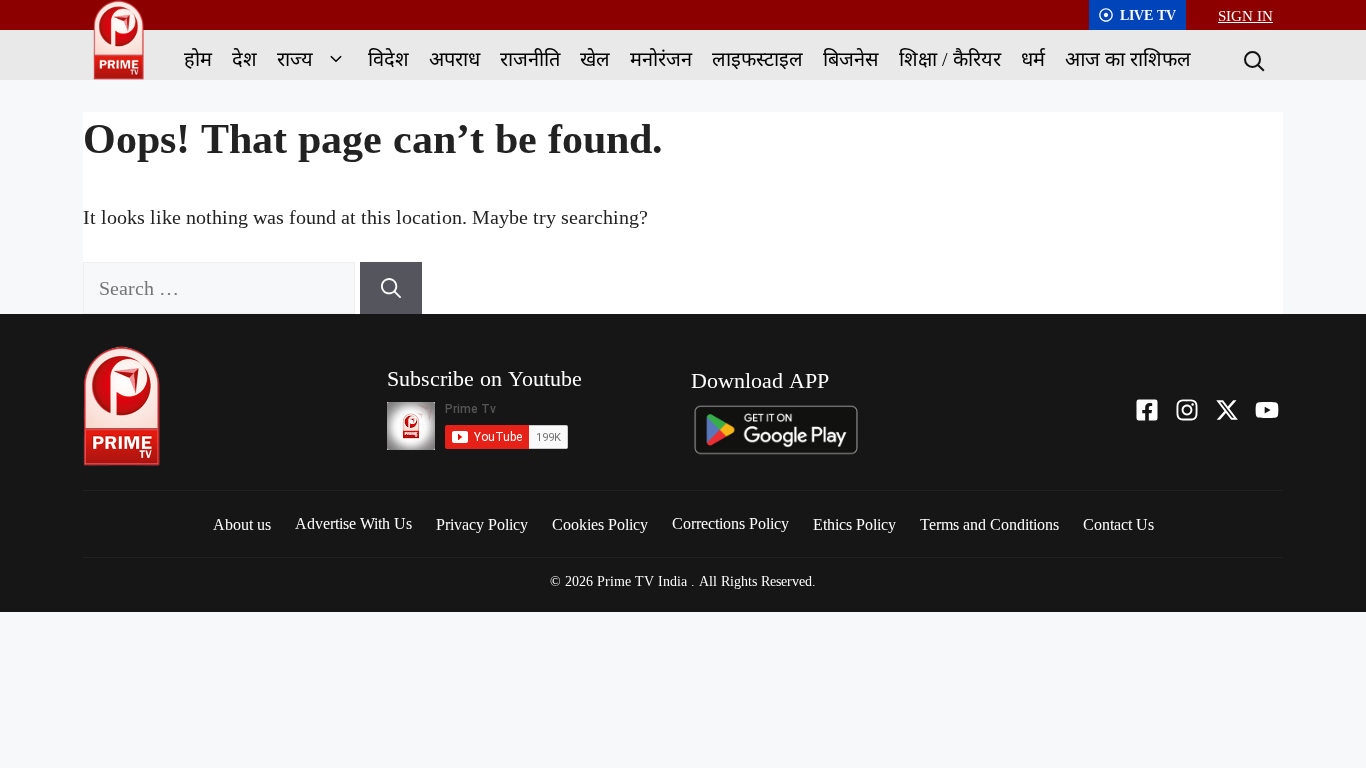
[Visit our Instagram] (1187, 410)
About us (242, 524)
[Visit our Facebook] (1147, 410)
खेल (595, 58)
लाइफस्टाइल (757, 58)
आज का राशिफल (1128, 58)
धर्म (1033, 58)
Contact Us (1118, 524)
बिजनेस (851, 58)
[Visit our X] (1227, 410)
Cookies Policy (600, 524)
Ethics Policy (854, 524)
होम (198, 58)
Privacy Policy (482, 524)
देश (244, 58)
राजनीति (530, 58)
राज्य (295, 58)
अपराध (454, 58)
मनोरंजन (661, 58)
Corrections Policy (730, 523)
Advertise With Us (353, 523)
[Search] (1252, 59)
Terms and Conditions (989, 524)
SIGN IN (1245, 15)
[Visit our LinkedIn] (1267, 410)
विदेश (388, 58)
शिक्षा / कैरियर (950, 58)
